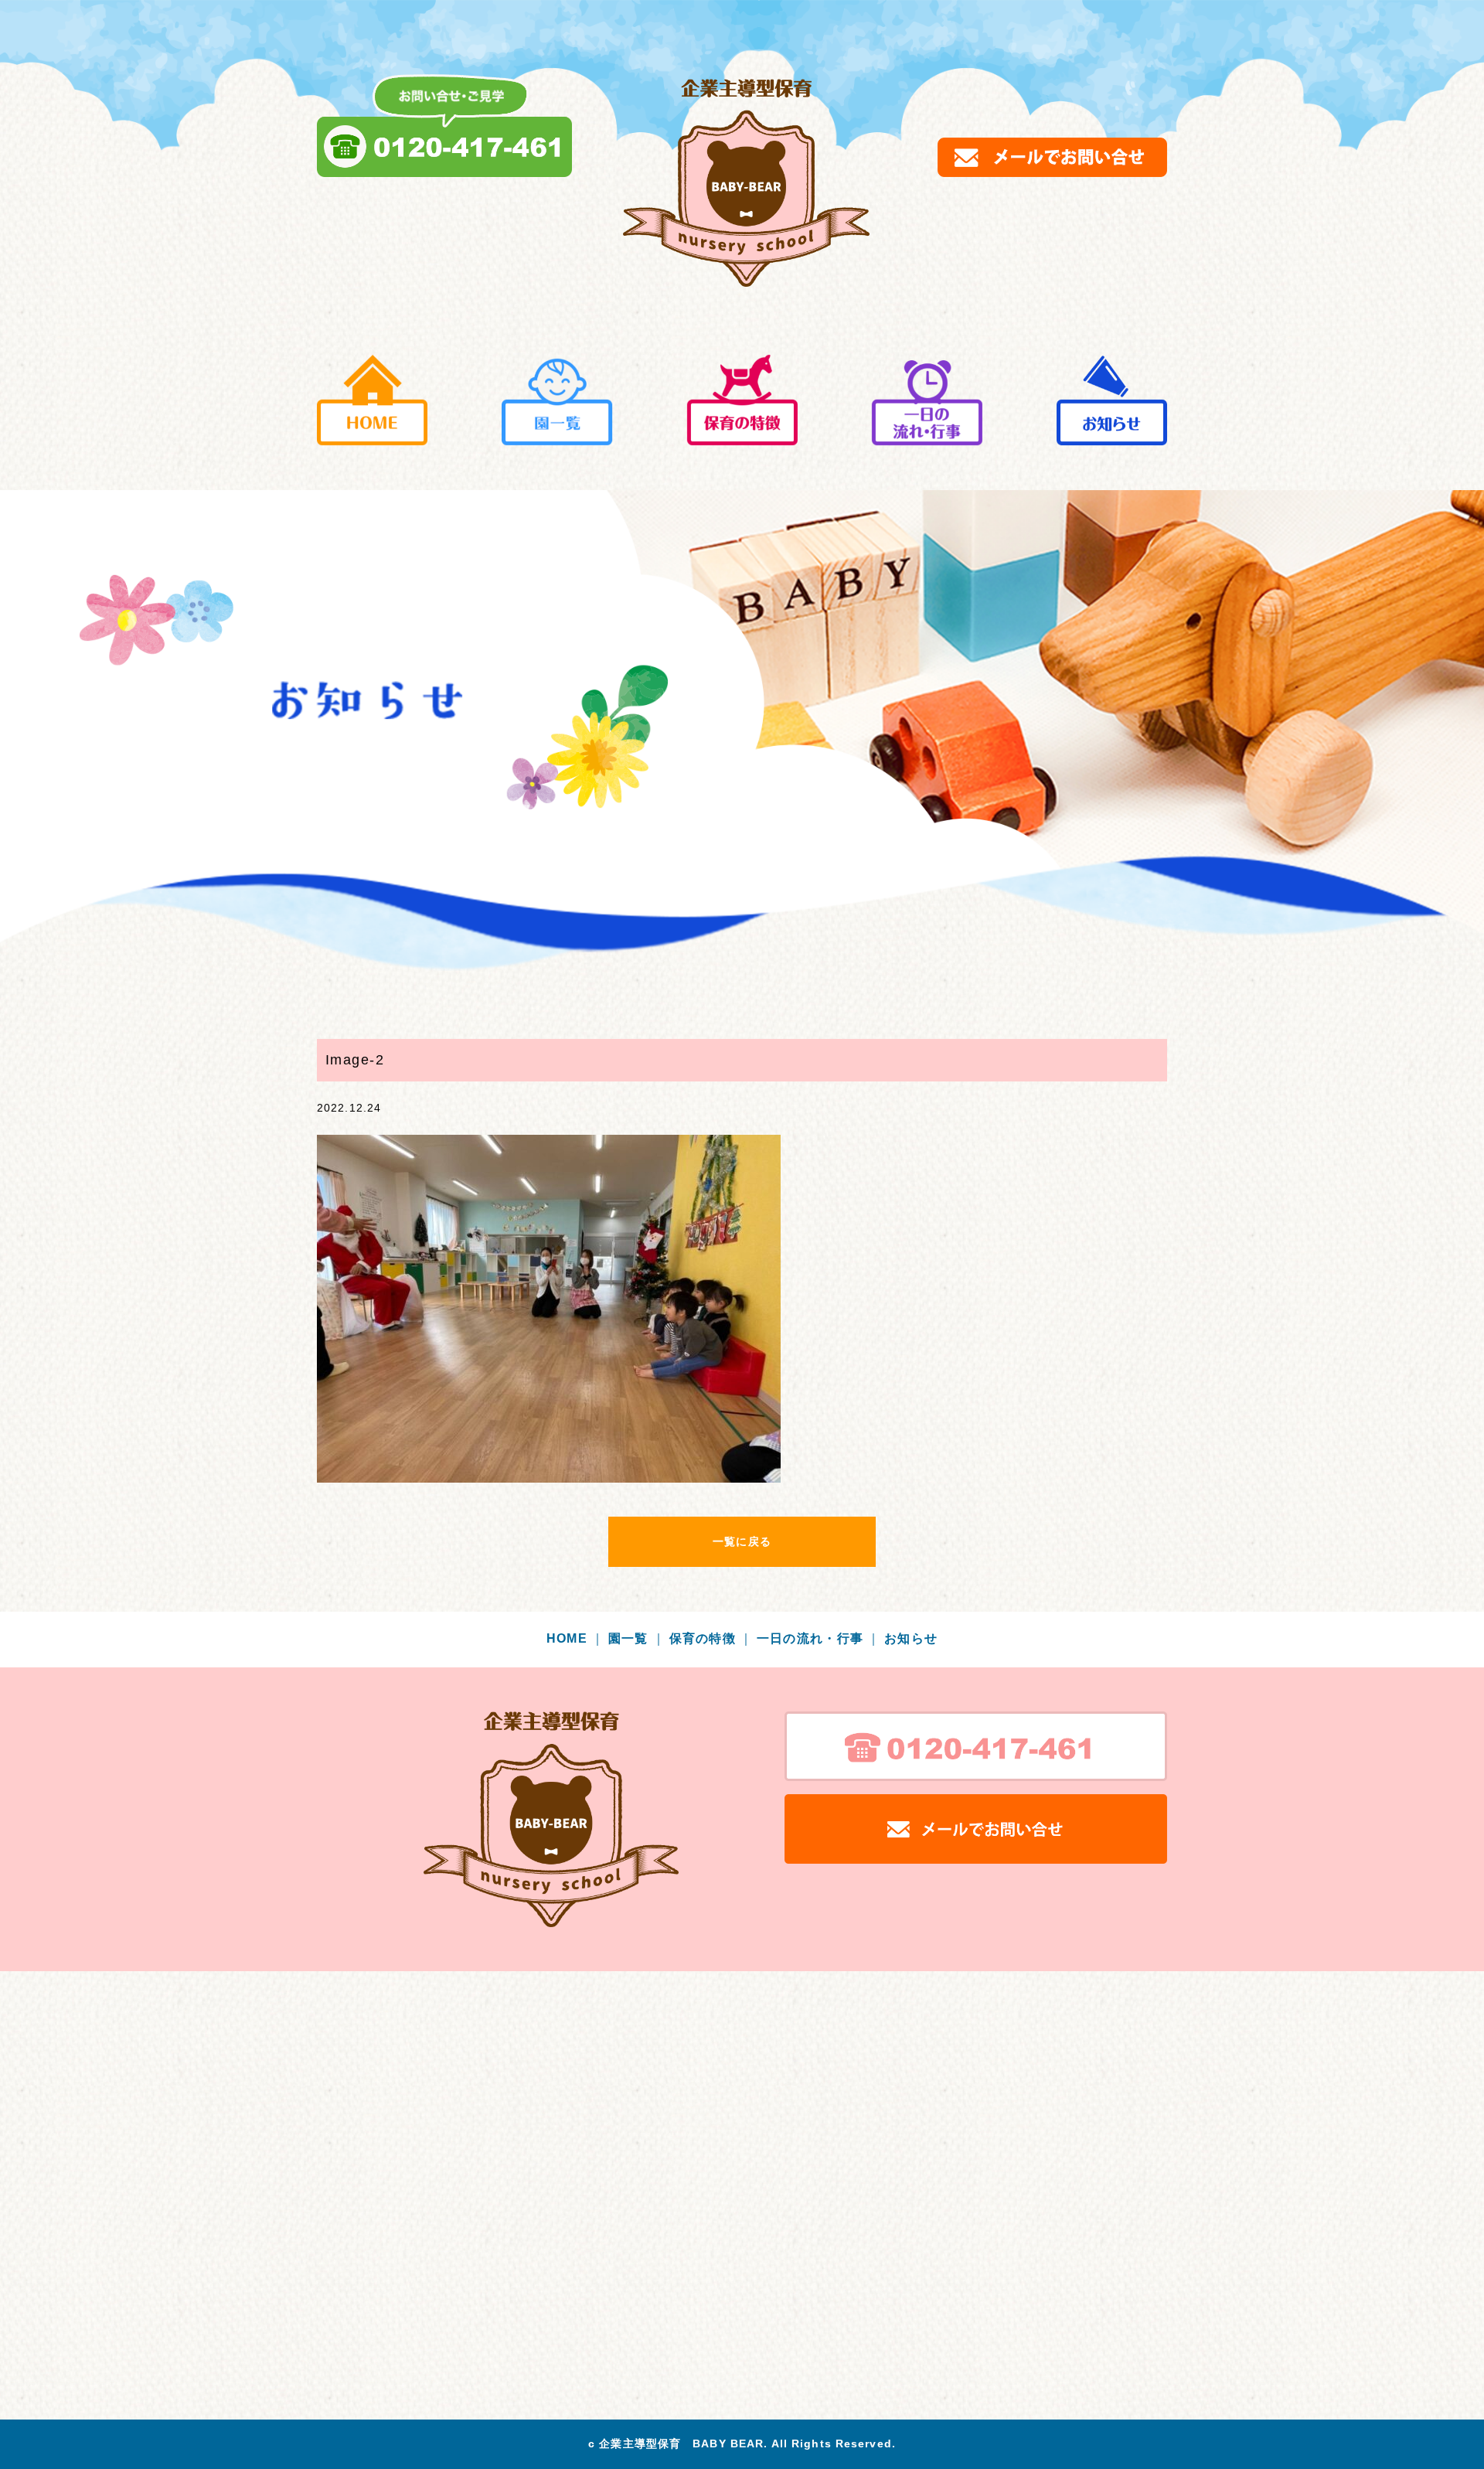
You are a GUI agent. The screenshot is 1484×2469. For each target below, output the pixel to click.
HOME (576, 1638)
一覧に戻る (742, 1541)
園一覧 (637, 1638)
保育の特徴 (711, 1638)
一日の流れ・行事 (819, 1638)
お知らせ (911, 1638)
